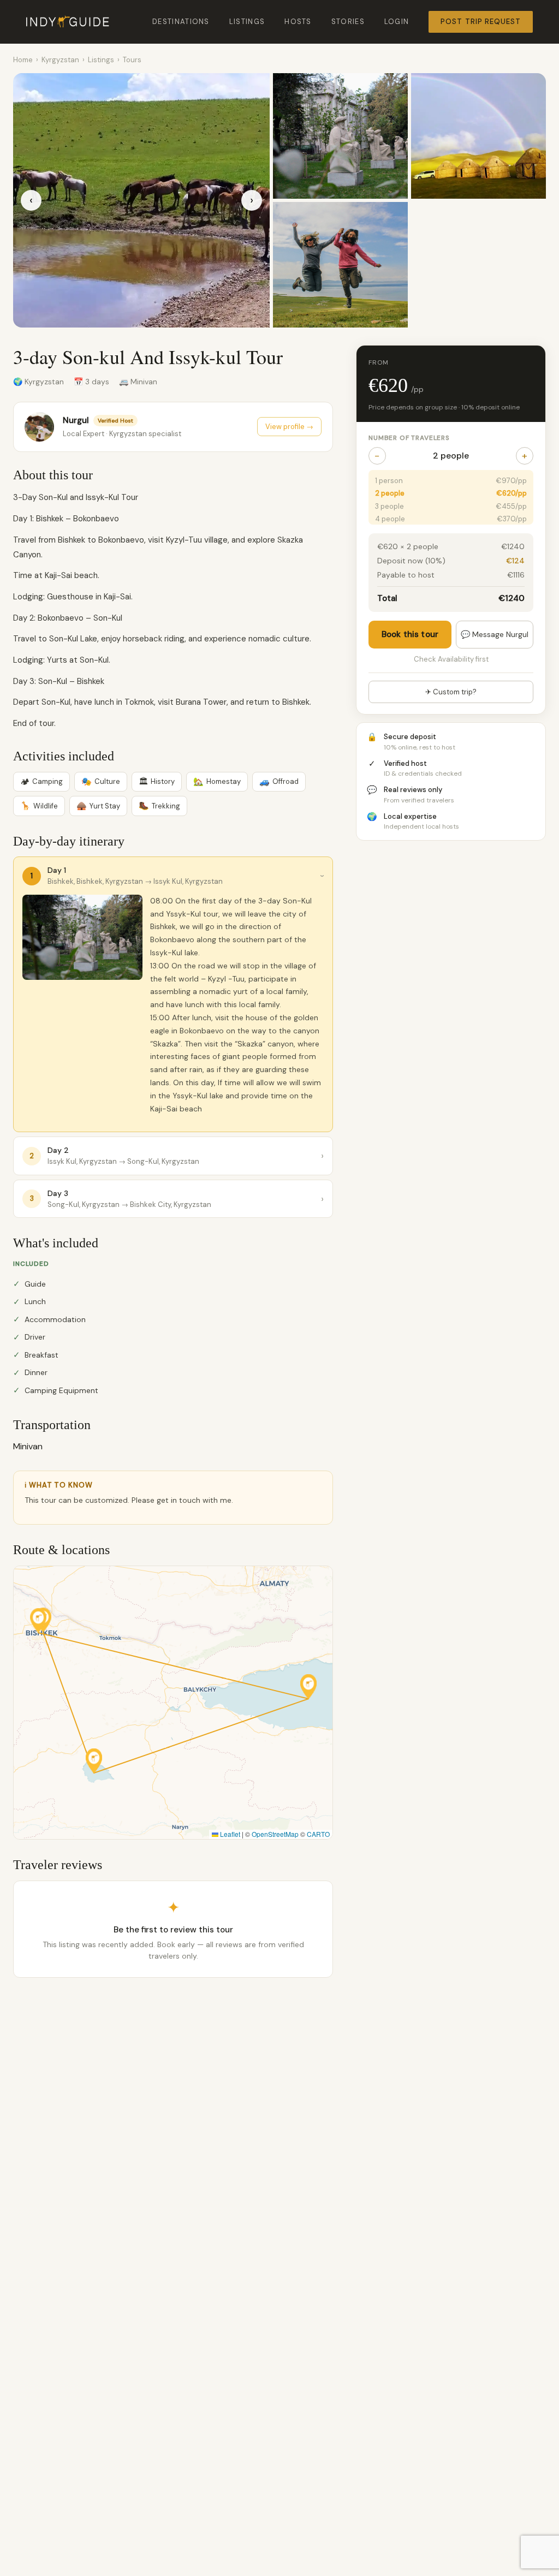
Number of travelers (409, 438)
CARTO (318, 1834)
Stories (348, 22)
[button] (38, 1620)
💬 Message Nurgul (495, 634)
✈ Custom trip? (451, 692)
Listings (247, 22)
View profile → (289, 427)
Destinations (181, 22)
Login (397, 22)
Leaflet (229, 1834)
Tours (132, 60)
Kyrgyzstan (60, 60)
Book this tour (410, 634)
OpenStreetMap (275, 1834)
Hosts (298, 22)
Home (23, 60)
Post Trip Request (481, 22)
